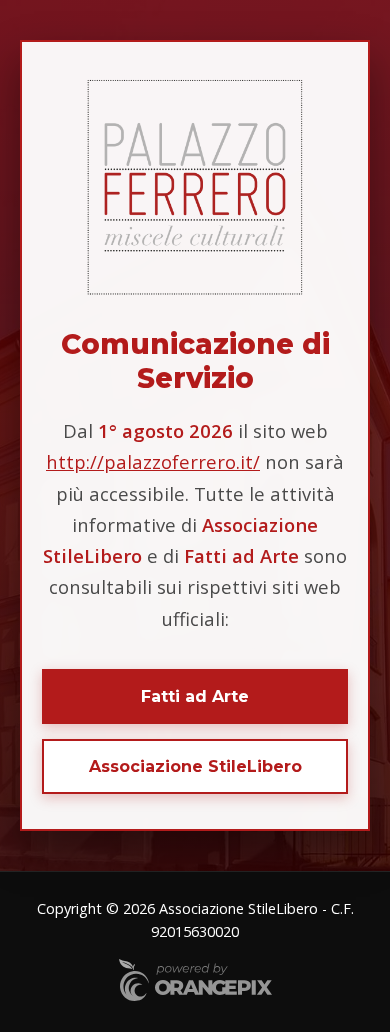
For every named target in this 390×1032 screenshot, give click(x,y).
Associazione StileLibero (195, 766)
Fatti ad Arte (195, 696)
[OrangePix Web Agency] (195, 982)
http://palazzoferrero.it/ (153, 461)
